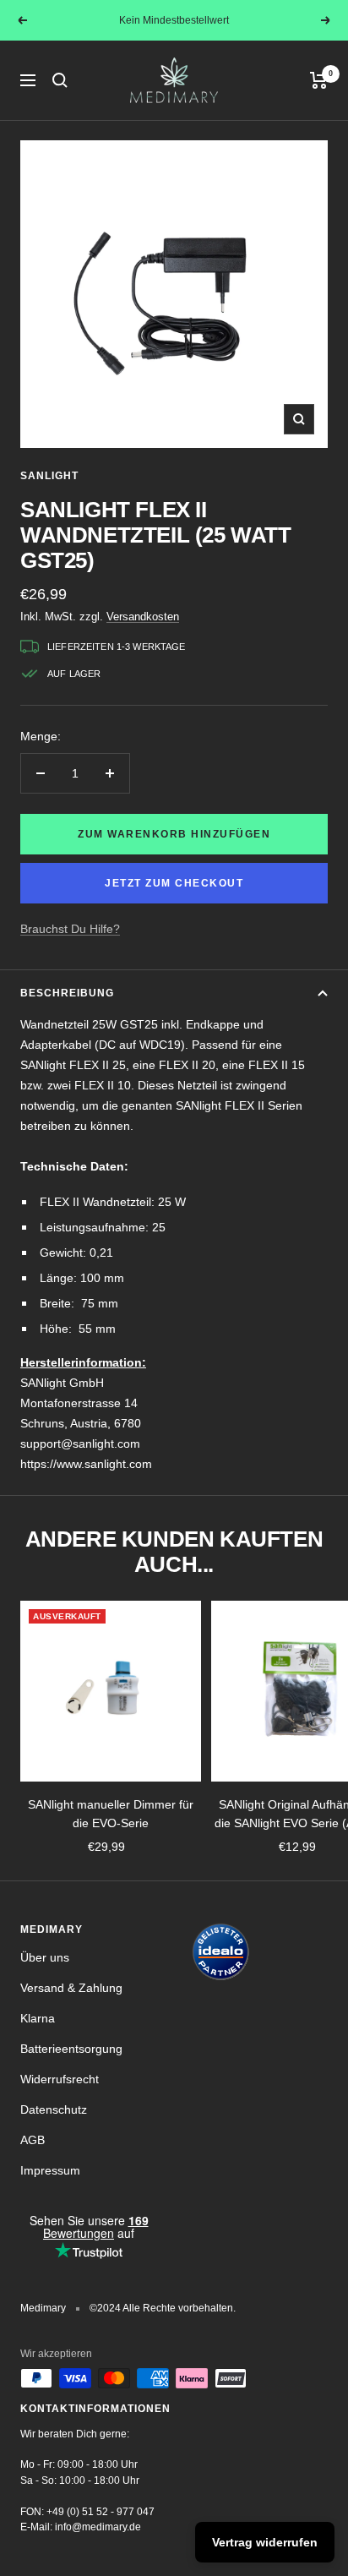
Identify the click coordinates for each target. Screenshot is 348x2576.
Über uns (45, 1957)
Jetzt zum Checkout (174, 883)
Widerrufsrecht (60, 2079)
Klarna (38, 2018)
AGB (33, 2140)
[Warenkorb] (319, 80)
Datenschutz (54, 2109)
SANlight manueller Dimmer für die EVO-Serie (111, 1814)
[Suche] (60, 80)
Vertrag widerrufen (265, 2542)
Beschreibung (67, 993)
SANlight (49, 476)
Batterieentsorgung (71, 2049)
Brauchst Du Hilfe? (70, 929)
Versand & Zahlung (71, 1988)
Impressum (50, 2170)
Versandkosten (143, 617)
